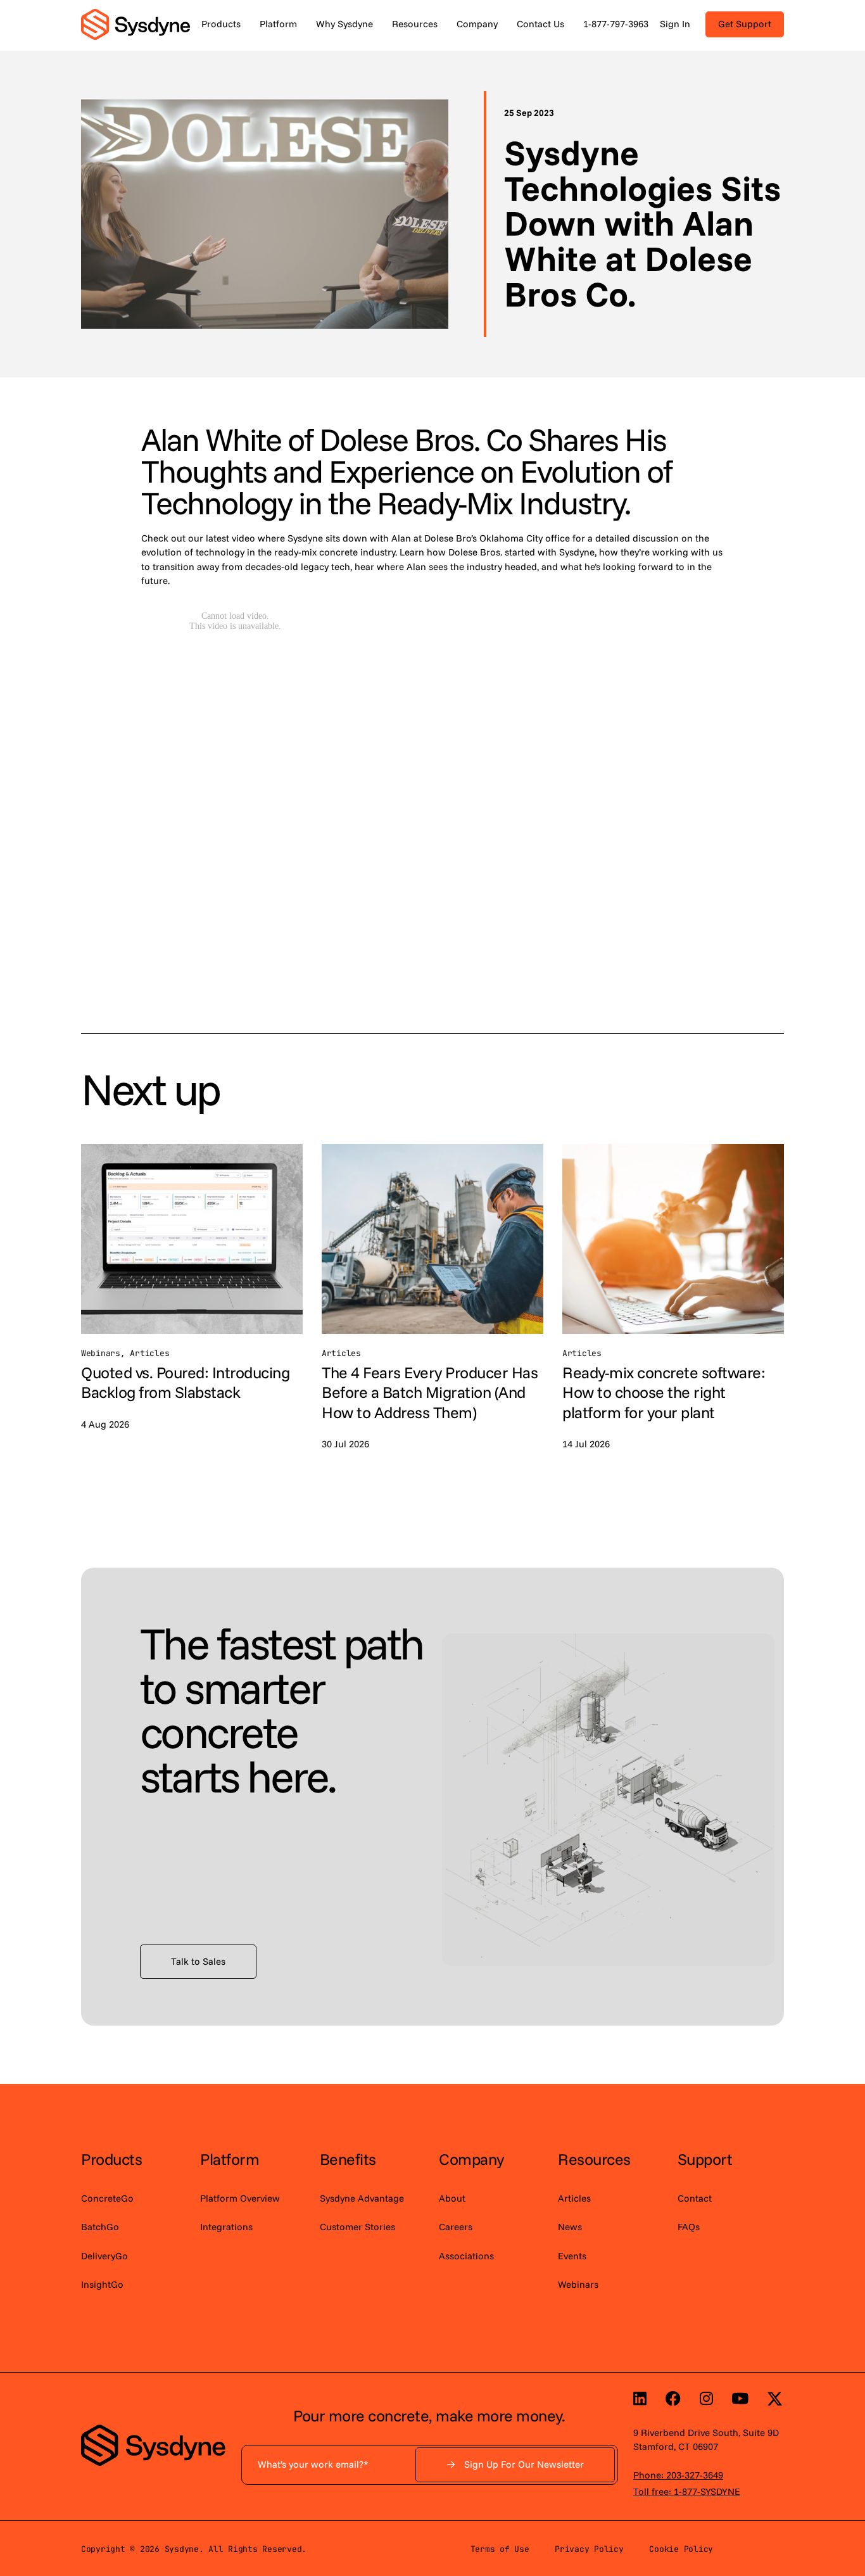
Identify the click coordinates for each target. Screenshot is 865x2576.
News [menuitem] (570, 2227)
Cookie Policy (681, 2549)
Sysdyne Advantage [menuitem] (362, 2198)
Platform (278, 24)
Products (221, 24)
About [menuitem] (452, 2198)
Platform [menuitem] (230, 2159)
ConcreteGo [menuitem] (107, 2198)
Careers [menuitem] (456, 2227)
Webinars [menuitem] (578, 2284)
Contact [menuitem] (695, 2198)
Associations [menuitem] (466, 2256)
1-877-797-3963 (616, 24)
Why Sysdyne (344, 24)
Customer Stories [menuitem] (357, 2227)
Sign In (675, 24)
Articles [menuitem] (574, 2198)
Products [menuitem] (111, 2159)
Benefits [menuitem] (348, 2159)
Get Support (745, 24)
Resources (415, 24)
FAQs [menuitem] (689, 2227)
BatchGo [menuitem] (100, 2227)
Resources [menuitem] (594, 2159)
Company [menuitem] (471, 2159)
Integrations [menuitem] (226, 2227)
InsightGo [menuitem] (102, 2284)
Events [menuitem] (572, 2256)
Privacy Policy (589, 2549)
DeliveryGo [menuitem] (104, 2256)
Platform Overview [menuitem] (240, 2198)
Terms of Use (500, 2549)
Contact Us (540, 24)
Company (477, 24)
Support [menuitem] (705, 2159)
